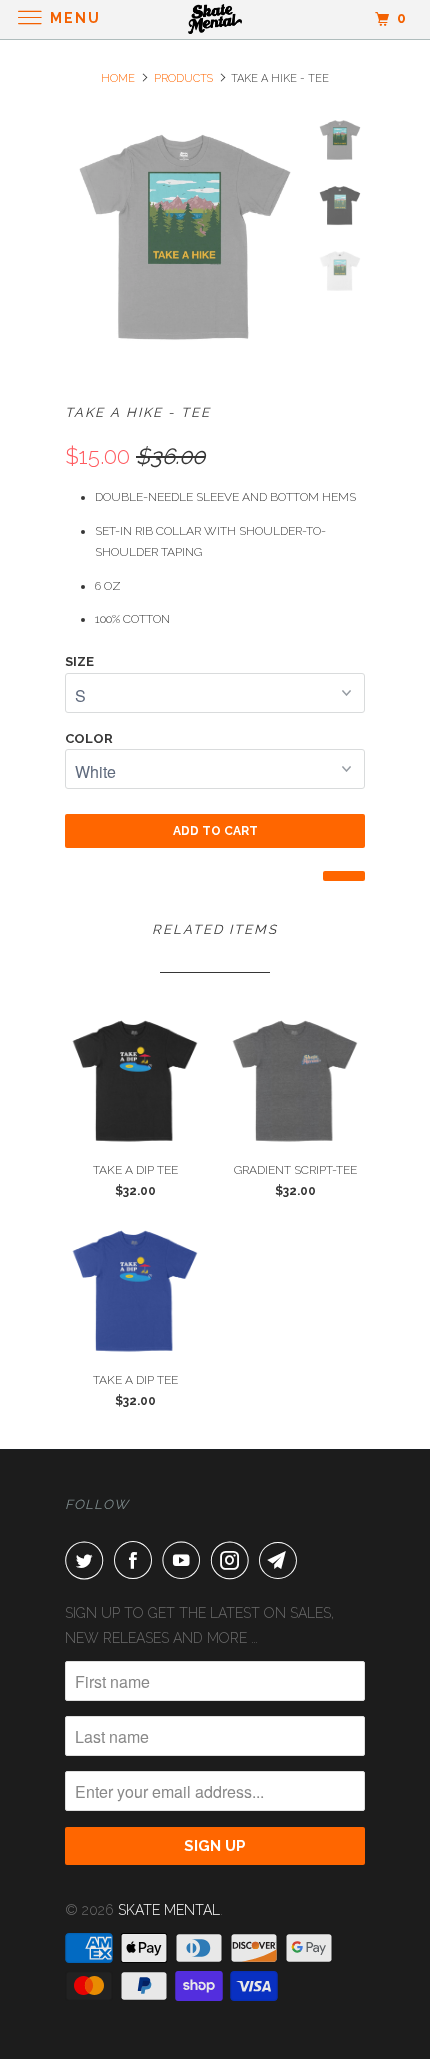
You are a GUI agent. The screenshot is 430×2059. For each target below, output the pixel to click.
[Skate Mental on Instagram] (234, 1560)
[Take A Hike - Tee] (185, 237)
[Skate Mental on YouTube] (185, 1560)
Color (89, 738)
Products (183, 78)
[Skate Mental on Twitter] (88, 1560)
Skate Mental (169, 1910)
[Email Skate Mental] (282, 1560)
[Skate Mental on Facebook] (137, 1560)
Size (79, 661)
